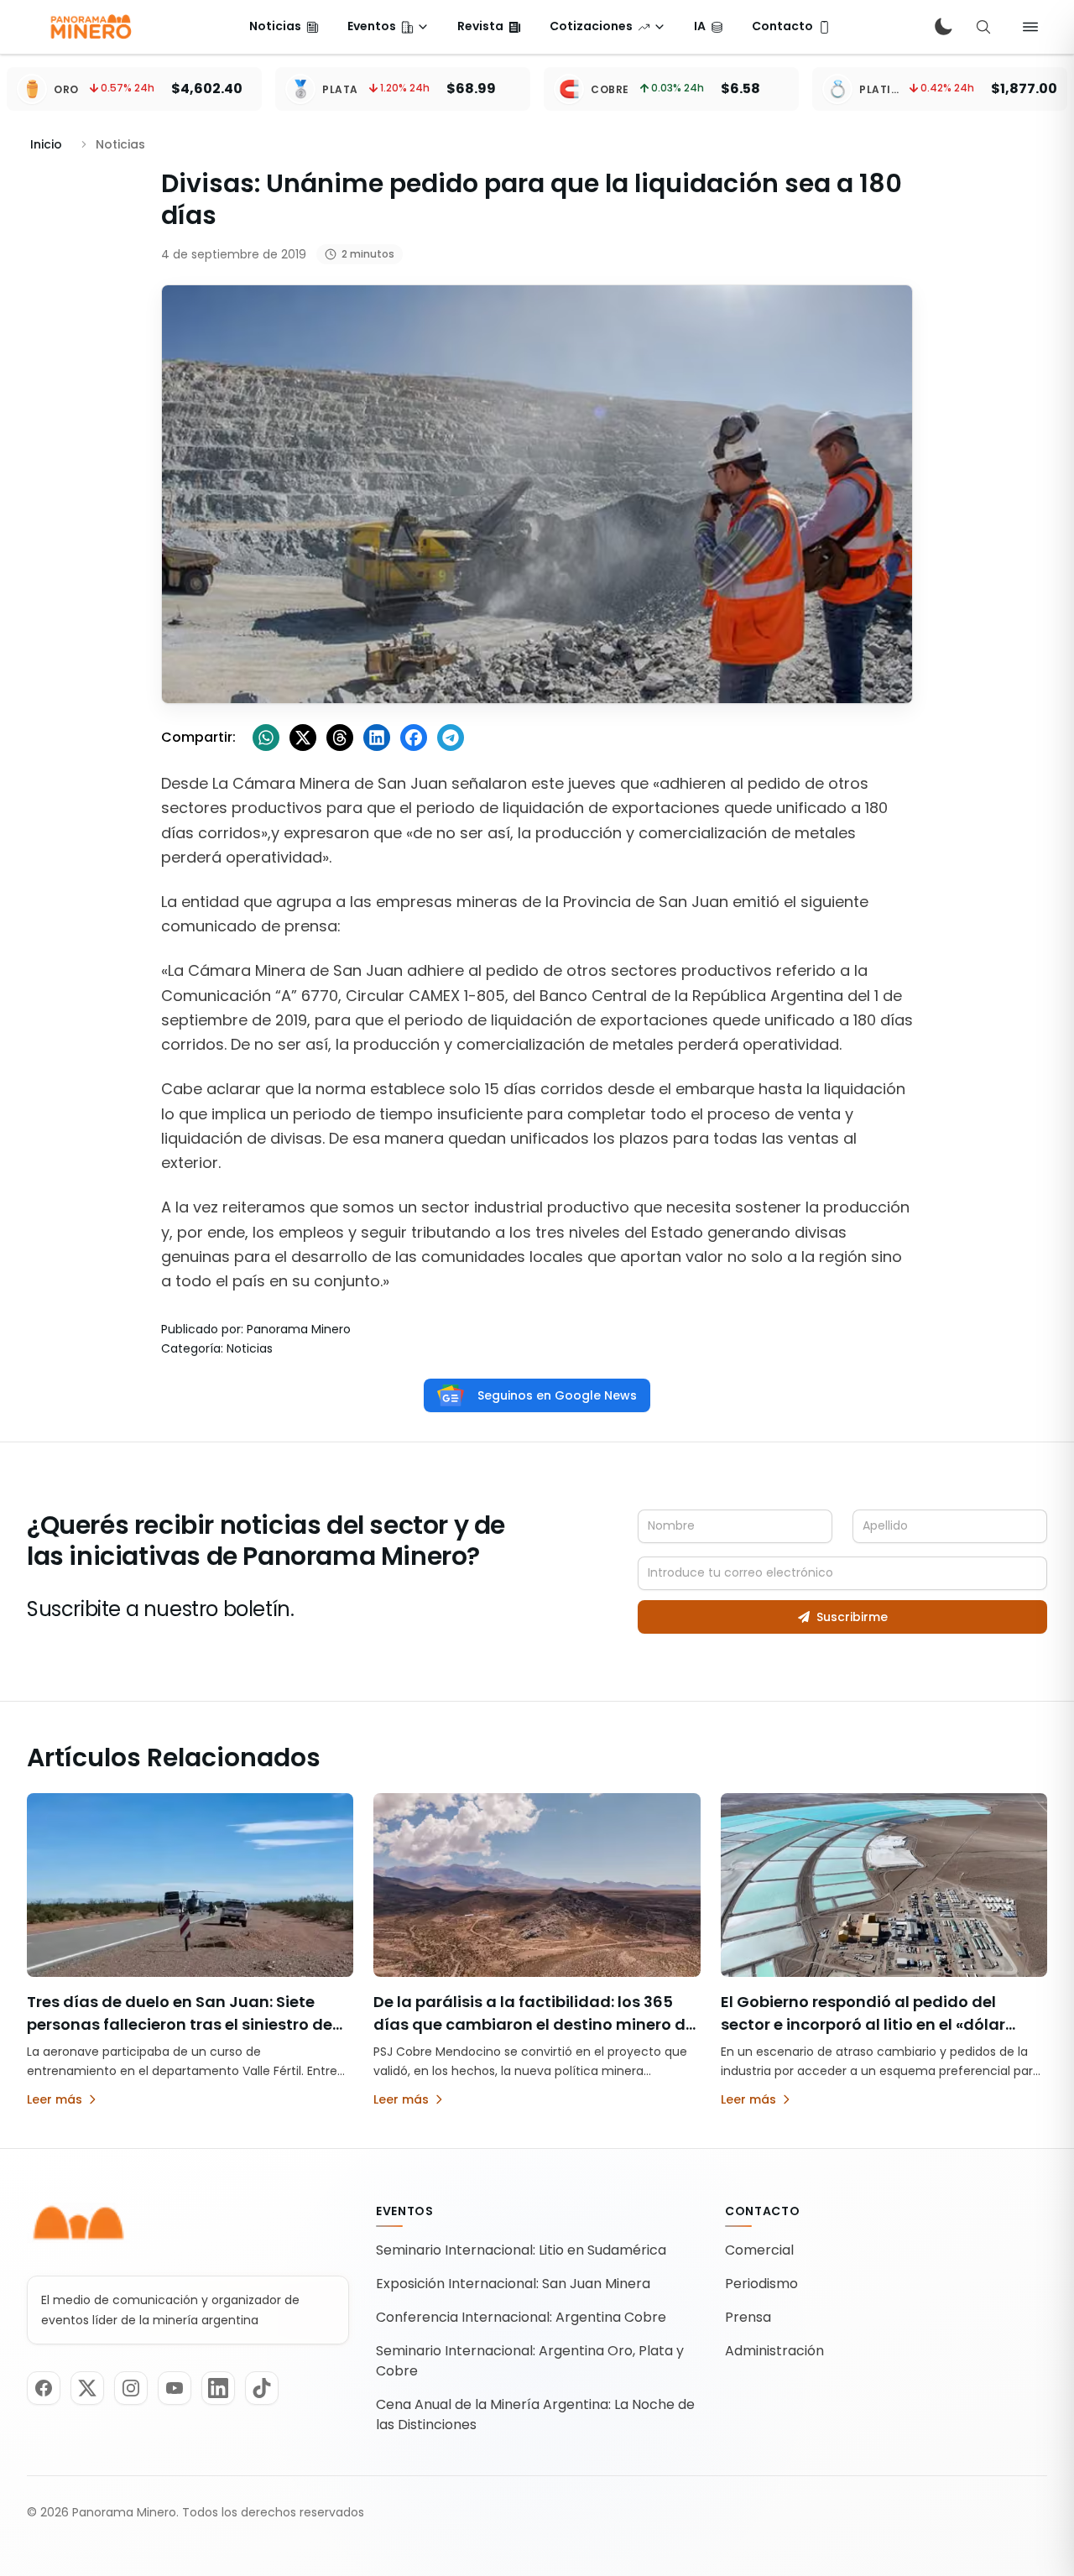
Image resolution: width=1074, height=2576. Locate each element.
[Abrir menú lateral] (1030, 27)
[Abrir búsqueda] (983, 27)
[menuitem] (284, 27)
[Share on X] (303, 738)
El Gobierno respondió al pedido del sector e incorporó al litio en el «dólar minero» (863, 2024)
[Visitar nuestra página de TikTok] (262, 2388)
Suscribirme (852, 1617)
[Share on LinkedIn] (377, 738)
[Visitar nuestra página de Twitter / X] (87, 2388)
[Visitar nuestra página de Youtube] (175, 2388)
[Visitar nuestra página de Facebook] (44, 2388)
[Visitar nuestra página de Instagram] (131, 2388)
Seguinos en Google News (557, 1395)
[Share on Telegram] (451, 738)
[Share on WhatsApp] (266, 738)
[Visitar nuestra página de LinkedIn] (218, 2388)
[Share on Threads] (340, 738)
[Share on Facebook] (414, 738)
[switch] (943, 27)
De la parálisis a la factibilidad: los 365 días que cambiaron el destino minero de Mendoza (534, 2024)
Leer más (55, 2099)
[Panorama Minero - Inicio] (90, 27)
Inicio (46, 144)
